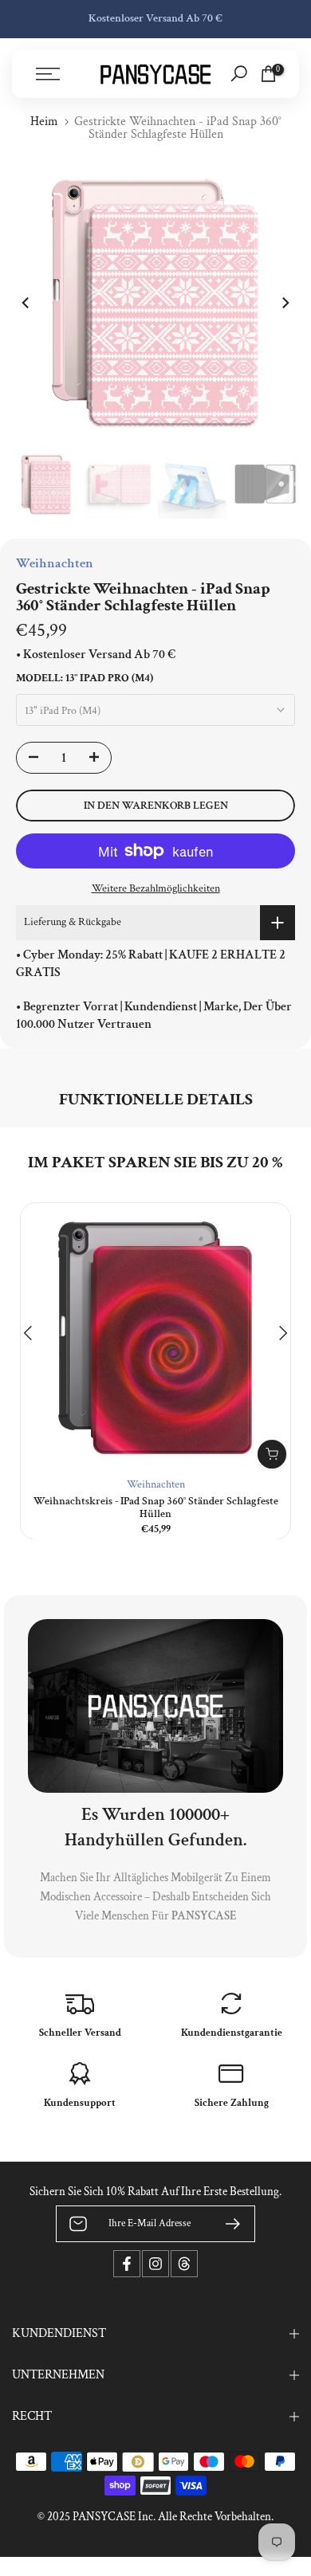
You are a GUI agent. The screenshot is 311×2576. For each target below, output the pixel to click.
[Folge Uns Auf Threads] (184, 2264)
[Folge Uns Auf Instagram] (155, 2264)
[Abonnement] (226, 2224)
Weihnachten (156, 1484)
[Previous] (26, 303)
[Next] (285, 303)
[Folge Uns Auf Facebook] (127, 2264)
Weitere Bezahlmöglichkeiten (156, 888)
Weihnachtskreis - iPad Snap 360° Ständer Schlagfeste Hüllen (156, 1508)
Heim (44, 122)
